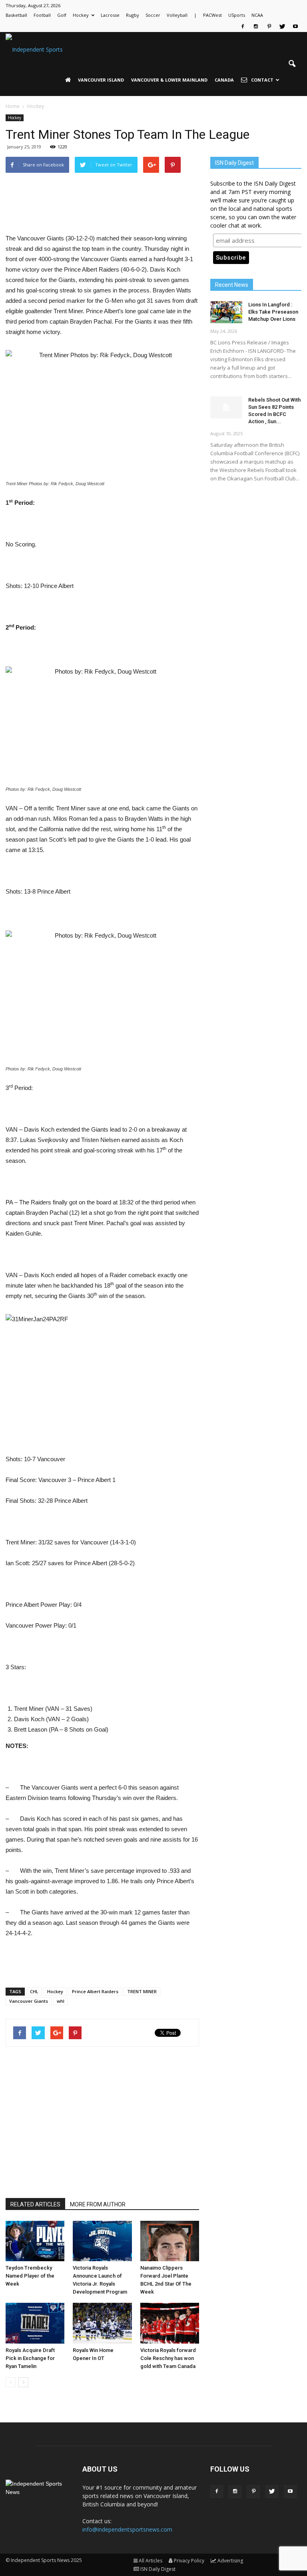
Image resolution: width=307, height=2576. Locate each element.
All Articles (151, 2561)
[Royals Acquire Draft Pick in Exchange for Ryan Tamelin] (35, 2323)
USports (237, 15)
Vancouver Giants (29, 2001)
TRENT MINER (142, 1991)
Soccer (153, 15)
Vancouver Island (101, 80)
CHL (34, 1991)
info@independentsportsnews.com (127, 2529)
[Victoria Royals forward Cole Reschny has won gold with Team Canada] (170, 2323)
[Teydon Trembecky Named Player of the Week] (35, 2241)
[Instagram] (256, 26)
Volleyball (177, 15)
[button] (292, 64)
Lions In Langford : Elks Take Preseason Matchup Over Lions (273, 312)
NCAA (257, 15)
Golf (62, 15)
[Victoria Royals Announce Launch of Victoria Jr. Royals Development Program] (102, 2241)
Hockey (81, 15)
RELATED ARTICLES (35, 2204)
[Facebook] (243, 26)
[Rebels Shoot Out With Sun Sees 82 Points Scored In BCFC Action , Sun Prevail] (226, 407)
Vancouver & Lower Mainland (169, 80)
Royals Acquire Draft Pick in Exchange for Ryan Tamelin (30, 2358)
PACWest (212, 15)
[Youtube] (295, 26)
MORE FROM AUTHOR (98, 2204)
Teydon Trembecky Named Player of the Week (30, 2276)
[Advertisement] (102, 213)
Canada (224, 80)
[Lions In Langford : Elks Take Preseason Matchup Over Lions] (226, 312)
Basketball (16, 15)
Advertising (230, 2561)
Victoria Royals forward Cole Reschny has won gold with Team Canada (168, 2358)
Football (42, 15)
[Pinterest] (269, 26)
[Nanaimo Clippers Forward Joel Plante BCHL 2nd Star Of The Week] (170, 2241)
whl (61, 2001)
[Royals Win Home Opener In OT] (102, 2323)
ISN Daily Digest (158, 2569)
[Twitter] (282, 26)
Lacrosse (110, 15)
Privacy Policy (189, 2561)
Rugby (133, 15)
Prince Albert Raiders (95, 1991)
